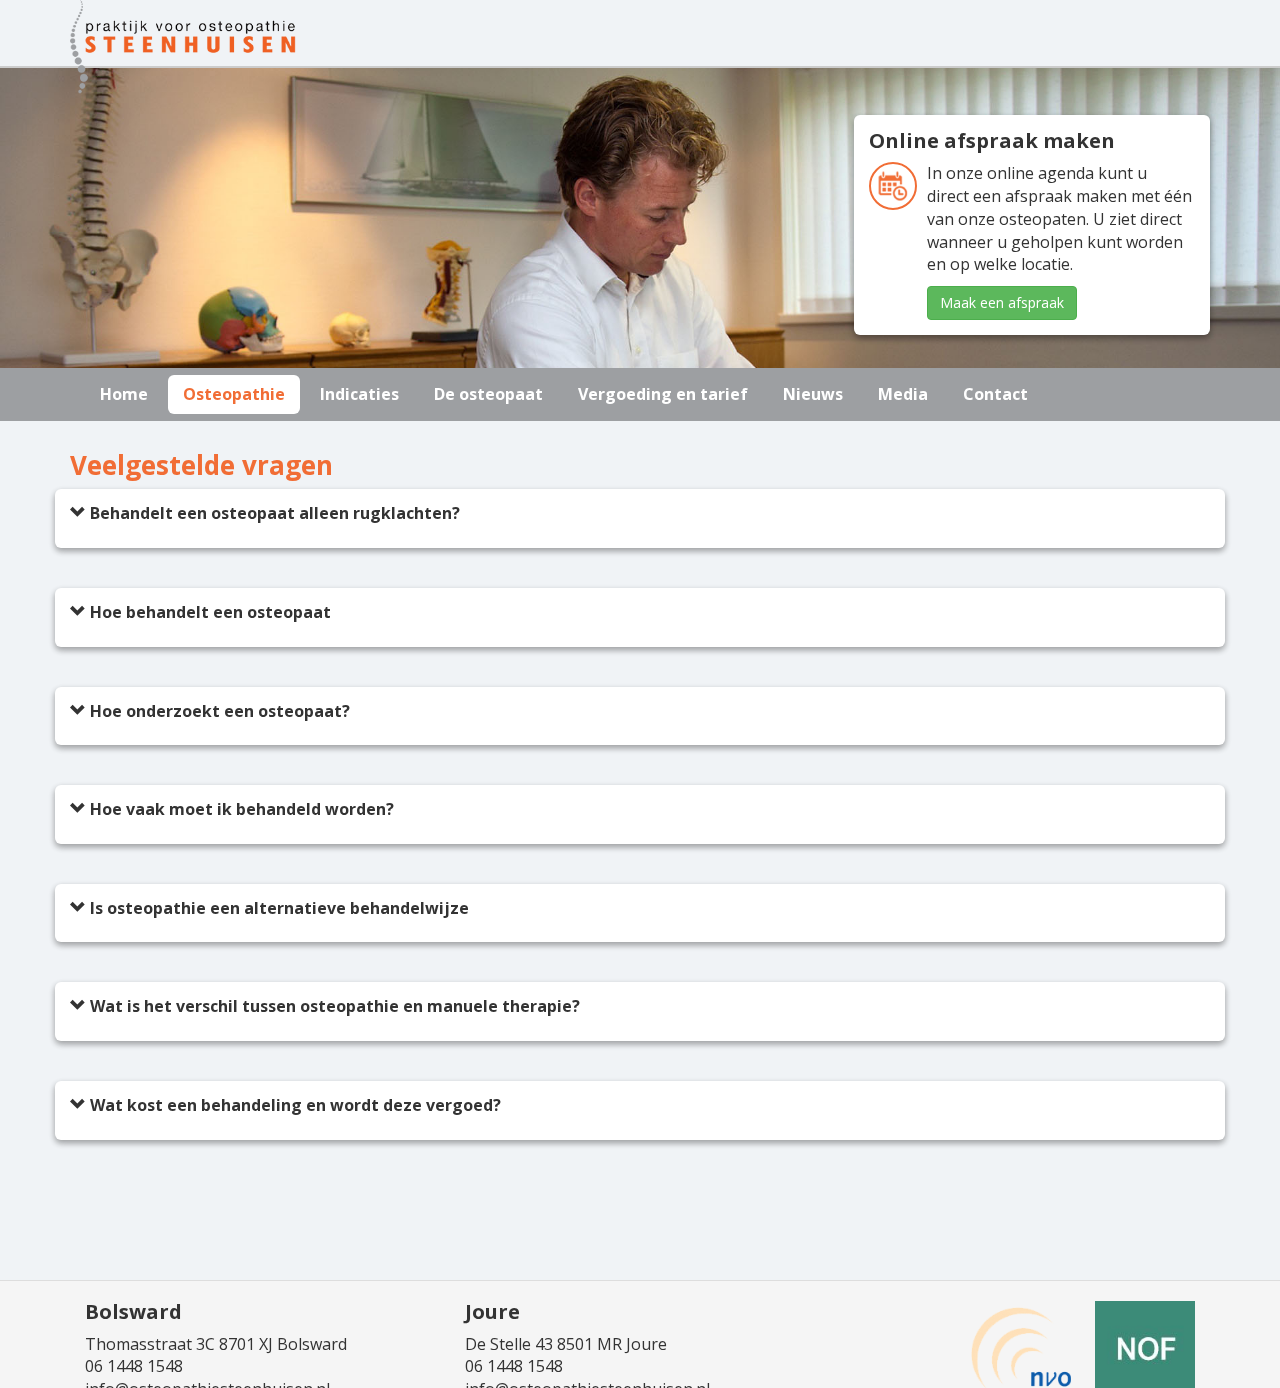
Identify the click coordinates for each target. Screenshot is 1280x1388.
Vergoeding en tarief (663, 394)
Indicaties (359, 394)
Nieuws (813, 394)
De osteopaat (488, 394)
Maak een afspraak (1002, 302)
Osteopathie (234, 394)
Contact (995, 394)
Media (903, 394)
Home (124, 394)
